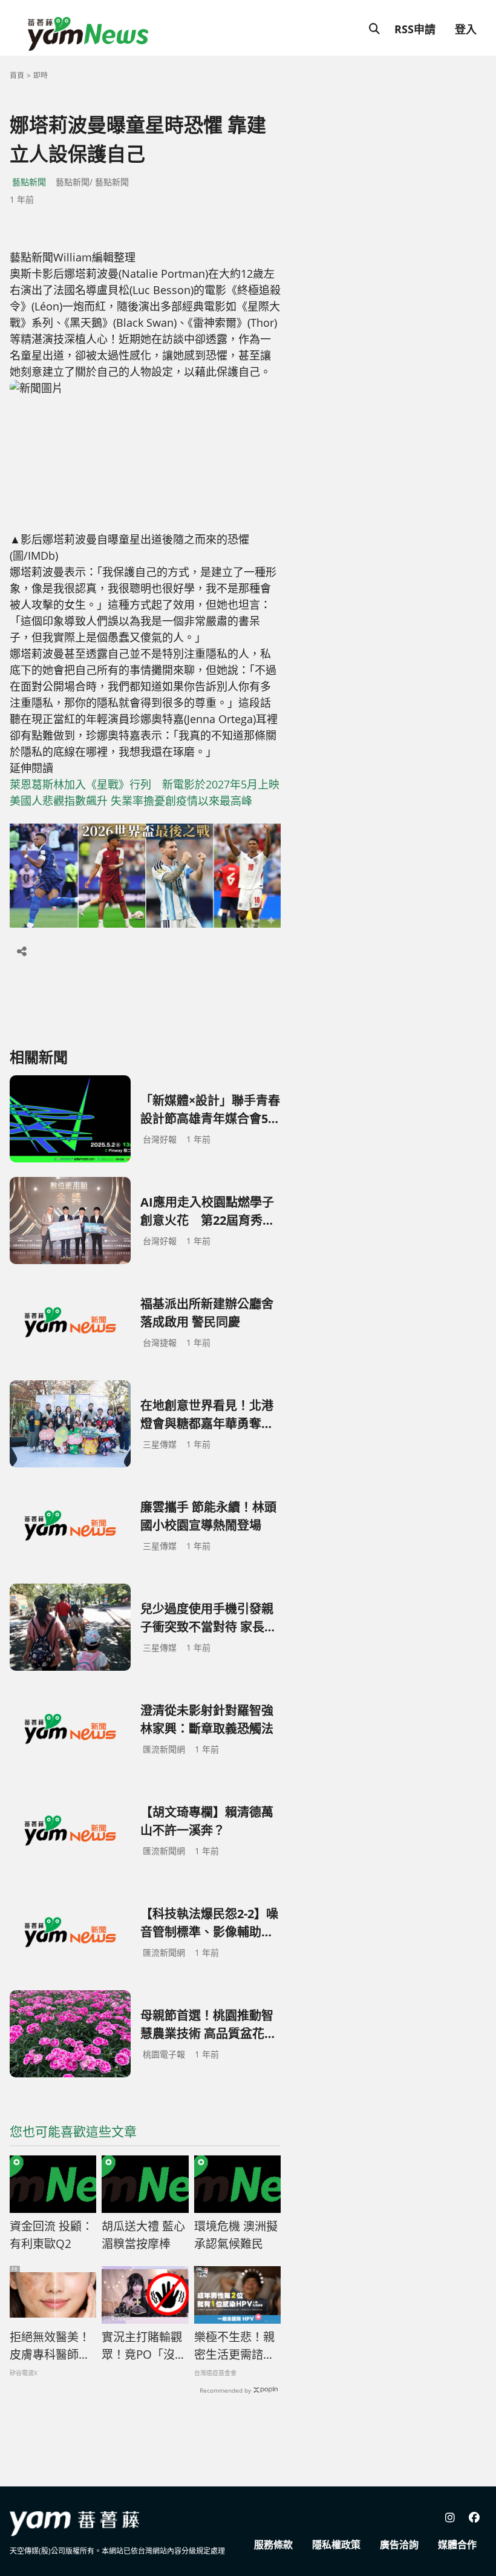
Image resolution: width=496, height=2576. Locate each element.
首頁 (17, 75)
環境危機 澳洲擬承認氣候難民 (236, 2235)
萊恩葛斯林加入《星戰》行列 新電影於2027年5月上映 (145, 784)
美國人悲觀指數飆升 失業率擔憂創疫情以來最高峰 (131, 801)
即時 (41, 75)
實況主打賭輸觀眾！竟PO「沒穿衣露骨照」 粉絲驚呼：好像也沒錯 (145, 2346)
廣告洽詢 (399, 2545)
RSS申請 (415, 29)
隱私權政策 (336, 2545)
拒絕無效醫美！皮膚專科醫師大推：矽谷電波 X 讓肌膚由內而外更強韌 (50, 2346)
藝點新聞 (29, 182)
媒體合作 (457, 2545)
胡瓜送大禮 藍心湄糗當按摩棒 (143, 2235)
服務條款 (273, 2545)
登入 (466, 29)
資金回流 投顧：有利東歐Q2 (51, 2235)
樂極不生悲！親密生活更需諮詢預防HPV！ (234, 2346)
